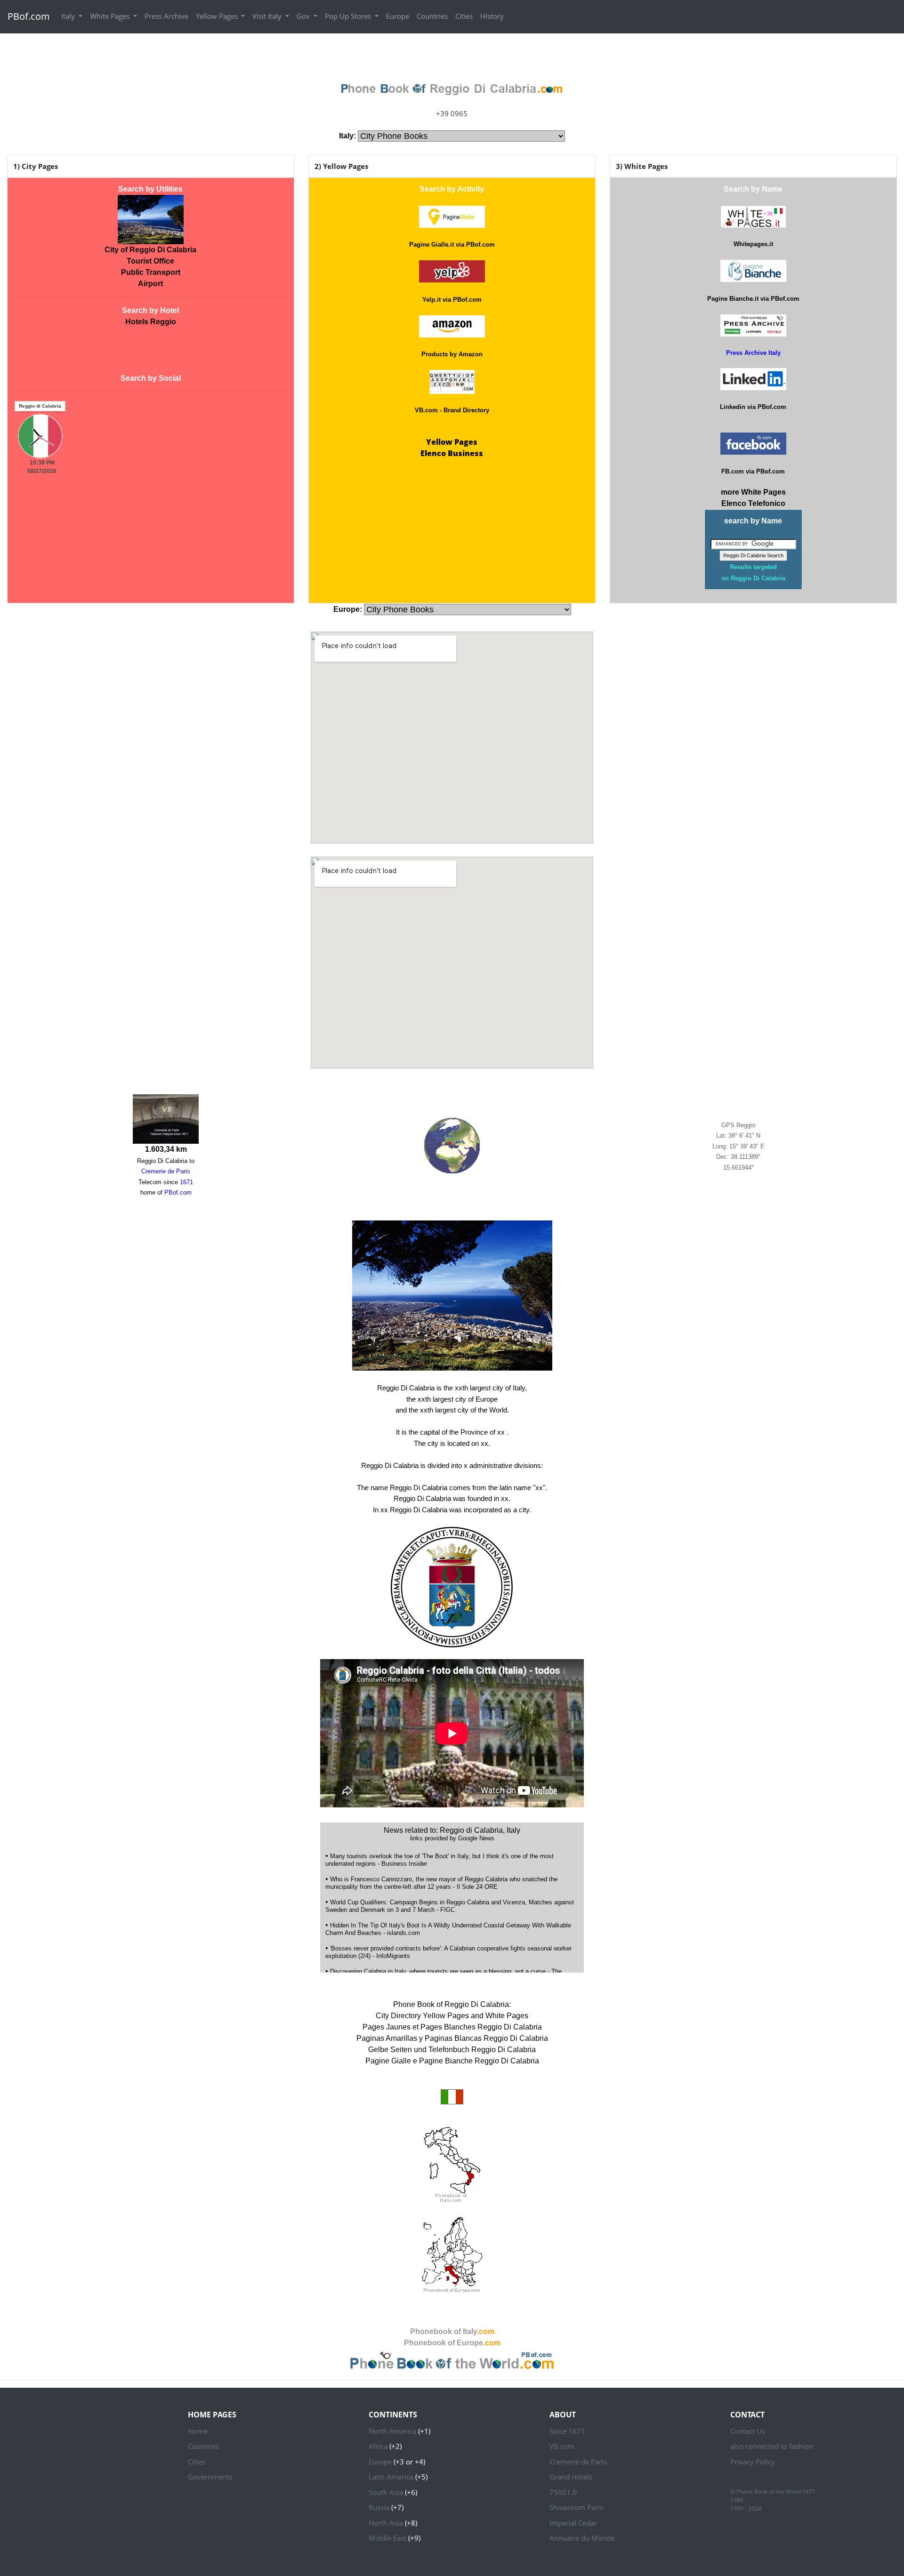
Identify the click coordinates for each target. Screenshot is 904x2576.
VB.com (562, 2446)
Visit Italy (268, 16)
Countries (432, 16)
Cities (464, 16)
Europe (398, 16)
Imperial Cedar (573, 2523)
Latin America (391, 2477)
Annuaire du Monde (582, 2538)
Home (198, 2431)
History (492, 16)
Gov (304, 16)
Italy (69, 16)
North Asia (386, 2523)
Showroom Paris (576, 2507)
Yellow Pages (218, 16)
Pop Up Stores (349, 16)
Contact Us (748, 2431)
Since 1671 (567, 2431)
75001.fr (564, 2492)
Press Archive (166, 16)
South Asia (386, 2492)
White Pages (111, 16)
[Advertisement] (452, 55)
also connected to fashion (772, 2446)
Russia (379, 2507)
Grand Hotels (571, 2477)
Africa (378, 2446)
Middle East (387, 2538)
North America (392, 2431)
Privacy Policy (753, 2462)
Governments (210, 2477)
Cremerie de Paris (578, 2462)
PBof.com (29, 16)
